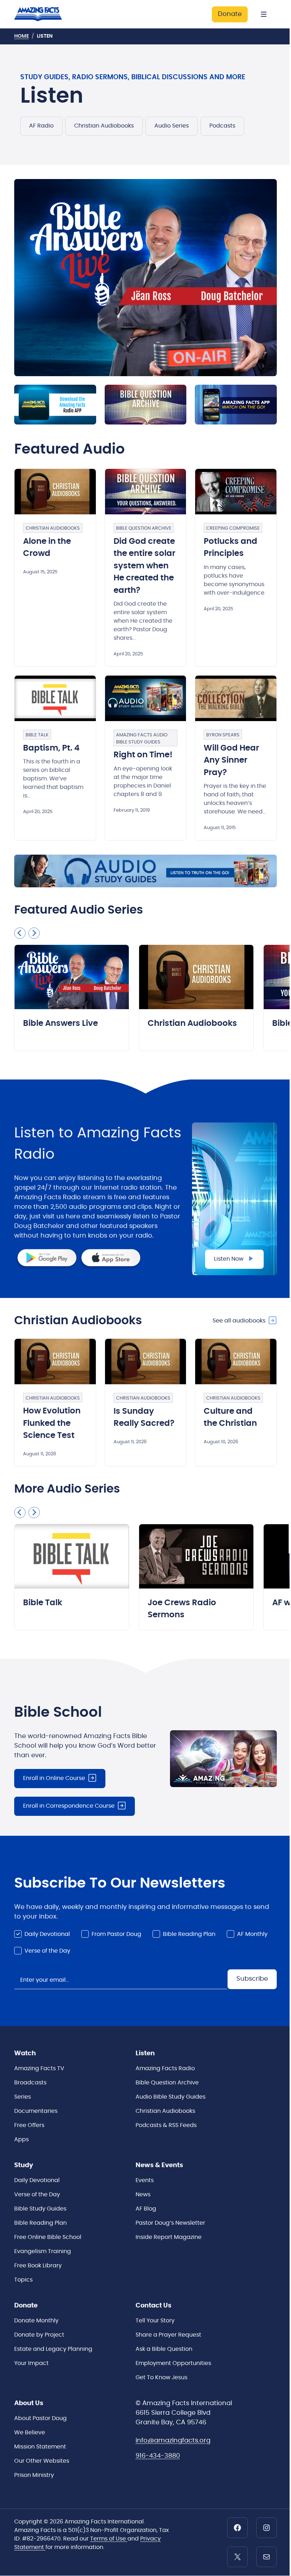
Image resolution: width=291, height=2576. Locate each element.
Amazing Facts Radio (165, 2068)
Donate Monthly (36, 2321)
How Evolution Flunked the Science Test (52, 1423)
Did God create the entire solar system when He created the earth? (144, 566)
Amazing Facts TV (39, 2068)
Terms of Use (109, 2539)
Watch (25, 2053)
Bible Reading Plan (189, 1934)
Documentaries (36, 2111)
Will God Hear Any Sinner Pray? (231, 761)
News (143, 2195)
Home (21, 36)
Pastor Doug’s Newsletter (170, 2223)
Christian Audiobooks (104, 126)
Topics (23, 2280)
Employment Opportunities (173, 2363)
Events (145, 2180)
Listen (145, 2053)
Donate (230, 14)
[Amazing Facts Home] (44, 14)
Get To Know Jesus (161, 2377)
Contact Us (153, 2306)
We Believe (30, 2432)
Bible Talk (37, 735)
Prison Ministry (34, 2475)
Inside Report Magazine (169, 2237)
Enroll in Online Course (54, 1778)
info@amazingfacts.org (173, 2441)
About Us (29, 2403)
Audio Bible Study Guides (171, 2097)
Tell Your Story (155, 2321)
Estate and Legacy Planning (53, 2349)
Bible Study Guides (40, 2209)
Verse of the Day (47, 1951)
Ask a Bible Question (164, 2349)
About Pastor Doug (40, 2418)
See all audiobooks (239, 1321)
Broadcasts (30, 2083)
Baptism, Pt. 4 (51, 748)
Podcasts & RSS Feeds (166, 2125)
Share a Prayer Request (168, 2335)
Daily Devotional (47, 1934)
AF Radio (41, 126)
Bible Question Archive (144, 528)
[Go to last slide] (20, 933)
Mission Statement (40, 2447)
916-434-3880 (158, 2456)
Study (24, 2165)
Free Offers (29, 2125)
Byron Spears (223, 735)
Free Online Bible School (48, 2237)
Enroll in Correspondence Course (69, 1806)
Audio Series (172, 126)
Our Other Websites (42, 2461)
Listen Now (229, 1259)
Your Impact (31, 2363)
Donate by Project (39, 2335)
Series (23, 2097)
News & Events (159, 2165)
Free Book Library (38, 2266)
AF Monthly (252, 1934)
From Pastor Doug (116, 1934)
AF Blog (146, 2209)
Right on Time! (143, 755)
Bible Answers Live (61, 1024)
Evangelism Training (43, 2251)
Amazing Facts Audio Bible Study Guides (142, 739)
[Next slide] (34, 933)
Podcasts (222, 126)
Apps (21, 2139)
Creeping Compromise (233, 528)
